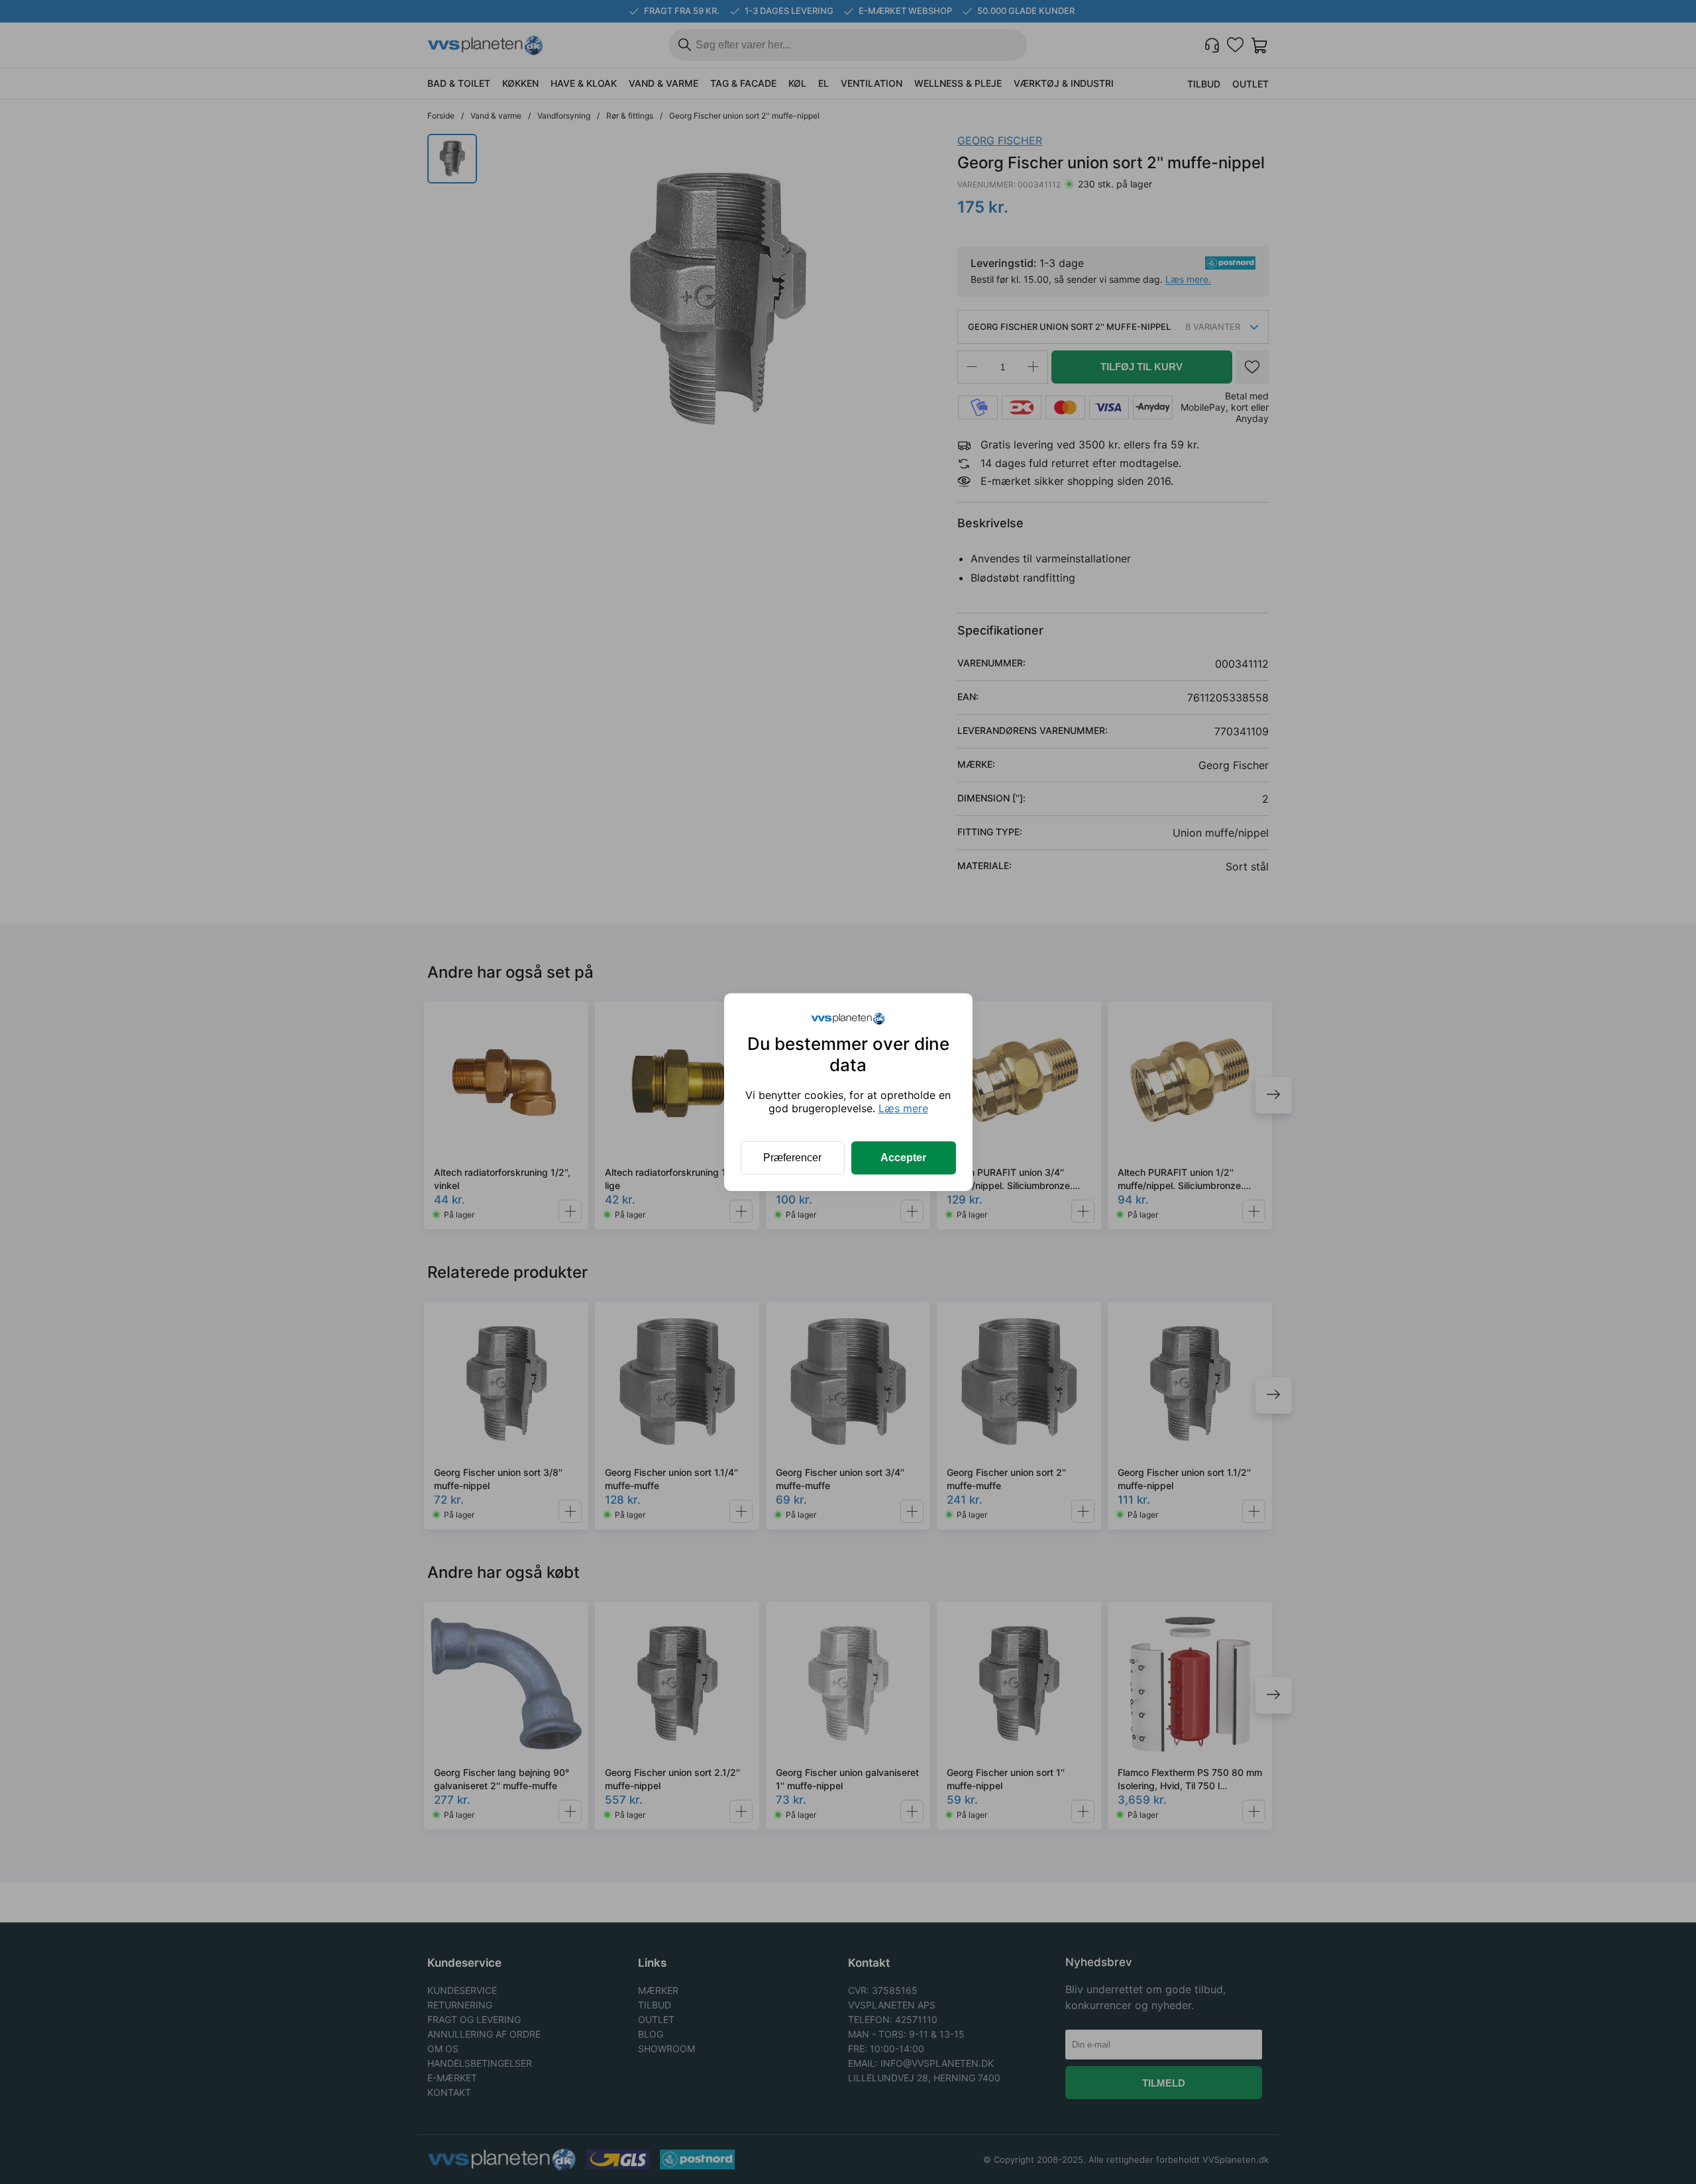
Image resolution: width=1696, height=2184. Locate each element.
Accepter (903, 1158)
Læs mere (903, 1108)
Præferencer (792, 1158)
